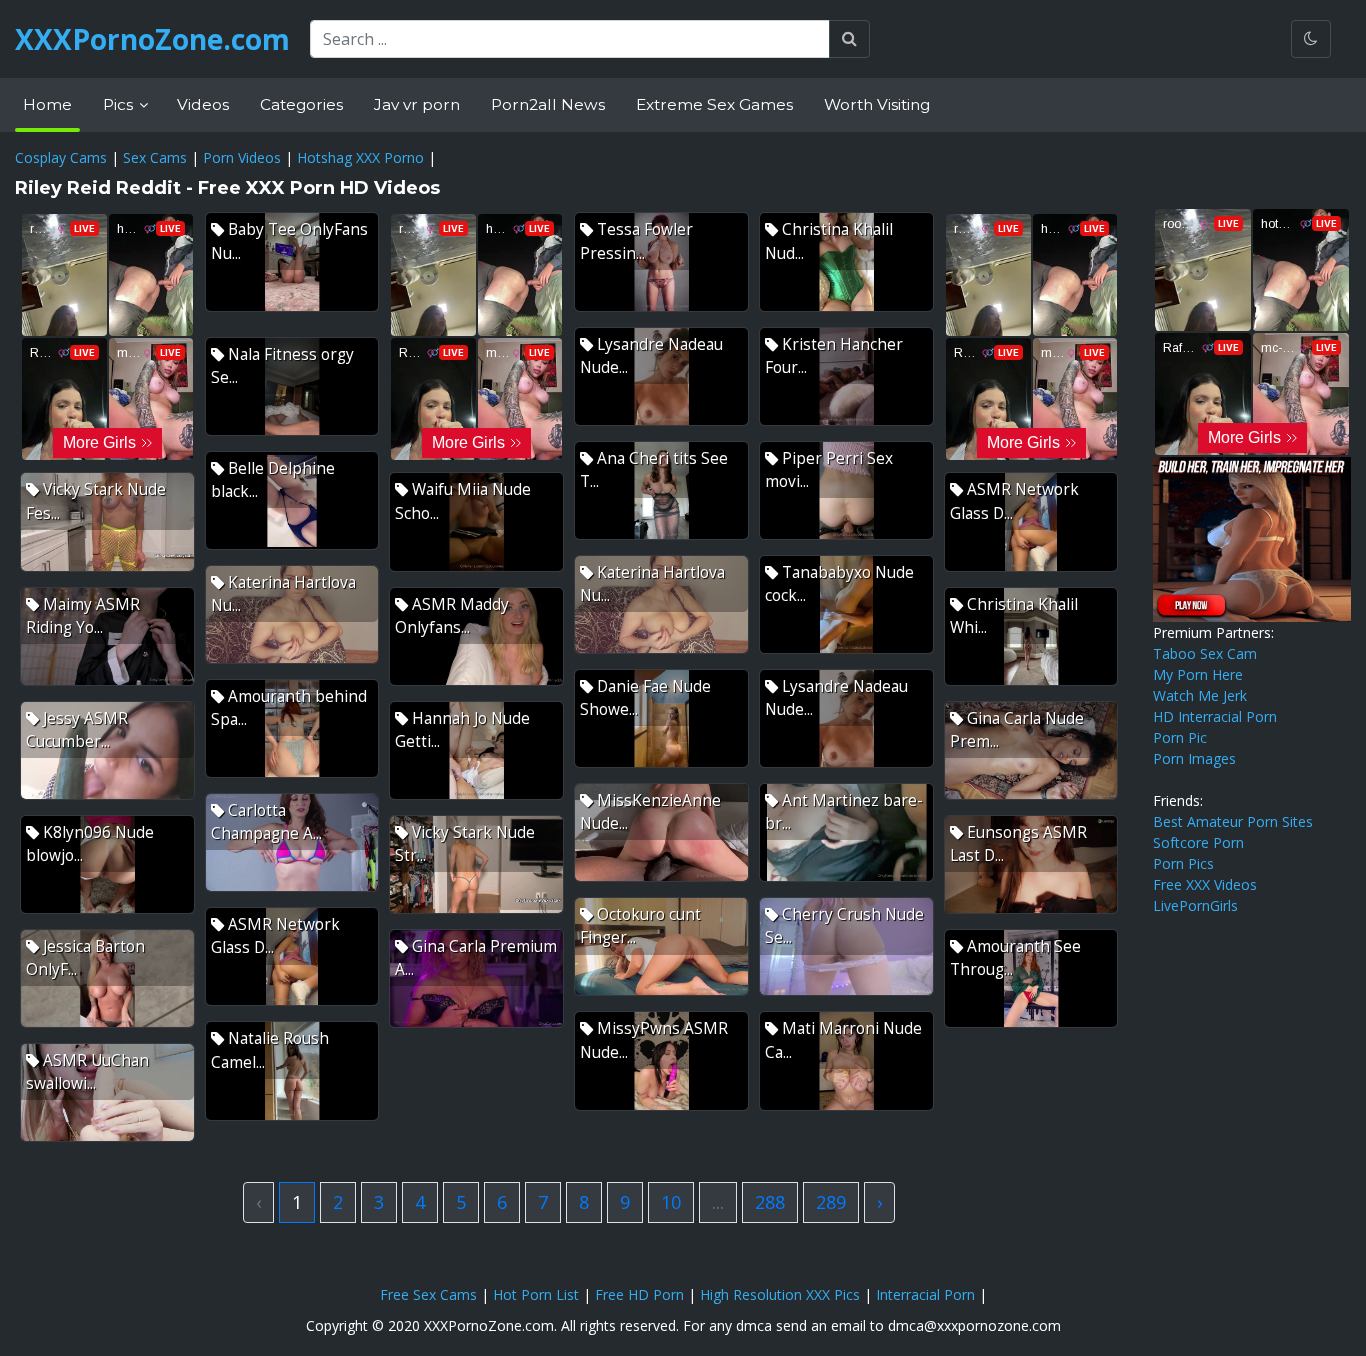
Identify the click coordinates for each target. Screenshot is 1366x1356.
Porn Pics (1183, 863)
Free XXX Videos (1205, 884)
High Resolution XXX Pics (780, 1294)
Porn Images (1194, 758)
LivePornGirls (1195, 905)
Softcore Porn (1198, 842)
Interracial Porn (925, 1294)
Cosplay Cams (61, 157)
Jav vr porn (417, 104)
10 (671, 1202)
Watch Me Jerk (1200, 695)
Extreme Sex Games (714, 104)
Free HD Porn (639, 1294)
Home (47, 104)
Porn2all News (548, 104)
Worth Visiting (877, 104)
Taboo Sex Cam (1205, 653)
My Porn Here (1198, 674)
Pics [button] (120, 104)
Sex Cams (155, 157)
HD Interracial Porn (1215, 716)
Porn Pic (1180, 737)
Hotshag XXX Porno (360, 157)
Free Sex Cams (428, 1294)
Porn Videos (242, 157)
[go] (849, 39)
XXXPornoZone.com (152, 39)
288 (770, 1202)
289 (831, 1202)
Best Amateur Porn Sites (1233, 821)
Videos (203, 104)
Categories (301, 104)
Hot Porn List (536, 1294)
